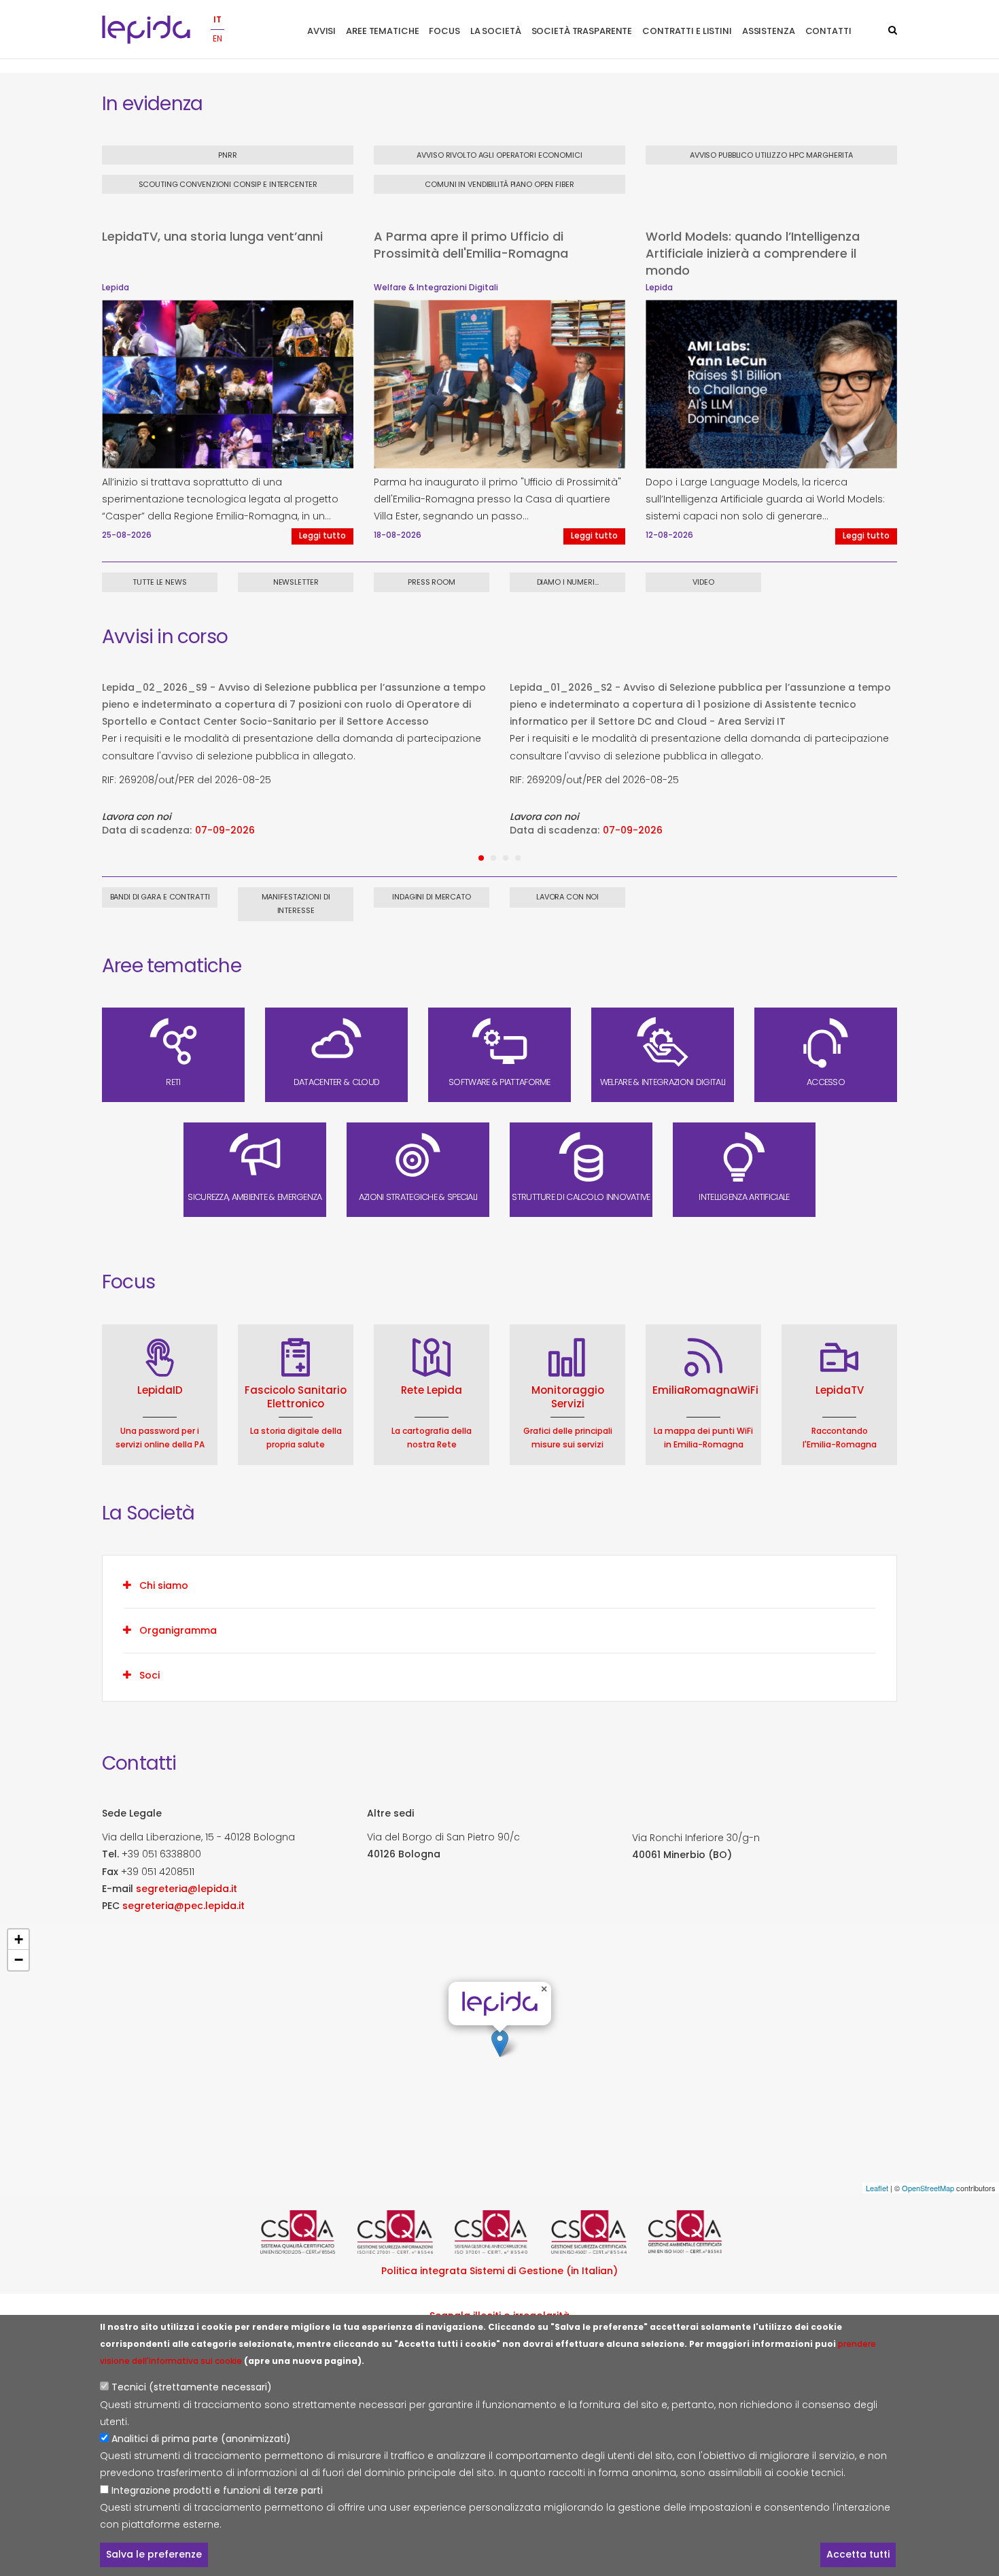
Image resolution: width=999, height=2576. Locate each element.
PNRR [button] (228, 155)
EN (217, 38)
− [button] (19, 1960)
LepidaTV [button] (840, 1390)
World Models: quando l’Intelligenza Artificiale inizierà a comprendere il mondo (753, 253)
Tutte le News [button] (159, 582)
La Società (496, 31)
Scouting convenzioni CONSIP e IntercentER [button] (228, 184)
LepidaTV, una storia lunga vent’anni (212, 236)
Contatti (828, 31)
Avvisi (321, 31)
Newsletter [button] (296, 582)
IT (217, 19)
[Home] (146, 30)
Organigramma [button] (178, 1630)
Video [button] (703, 582)
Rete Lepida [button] (432, 1390)
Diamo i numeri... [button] (568, 582)
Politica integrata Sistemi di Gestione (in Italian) (500, 2271)
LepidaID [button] (160, 1390)
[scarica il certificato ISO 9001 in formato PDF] (305, 2232)
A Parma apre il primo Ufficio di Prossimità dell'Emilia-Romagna (471, 245)
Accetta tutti (858, 2554)
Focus (444, 31)
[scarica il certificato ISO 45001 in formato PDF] (596, 2232)
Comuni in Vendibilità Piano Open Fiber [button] (499, 184)
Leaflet (877, 2188)
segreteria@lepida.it (187, 1889)
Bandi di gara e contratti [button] (160, 897)
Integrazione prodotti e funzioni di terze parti (217, 2490)
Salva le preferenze (154, 2554)
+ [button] (19, 1939)
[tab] (500, 1585)
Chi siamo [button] (164, 1585)
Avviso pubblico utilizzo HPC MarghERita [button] (771, 155)
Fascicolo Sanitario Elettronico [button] (296, 1397)
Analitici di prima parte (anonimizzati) (201, 2439)
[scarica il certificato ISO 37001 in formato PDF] (500, 2232)
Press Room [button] (432, 582)
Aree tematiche (382, 31)
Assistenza (769, 31)
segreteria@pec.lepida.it (183, 1906)
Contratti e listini (687, 31)
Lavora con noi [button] (567, 897)
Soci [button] (150, 1675)
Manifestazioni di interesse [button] (296, 904)
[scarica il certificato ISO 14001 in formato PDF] (694, 2232)
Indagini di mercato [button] (432, 897)
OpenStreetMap (928, 2188)
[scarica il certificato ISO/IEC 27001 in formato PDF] (403, 2232)
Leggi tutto (322, 536)
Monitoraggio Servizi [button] (568, 1397)
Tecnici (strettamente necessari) (192, 2387)
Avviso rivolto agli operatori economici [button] (499, 155)
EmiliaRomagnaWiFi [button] (705, 1390)
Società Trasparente (582, 31)
